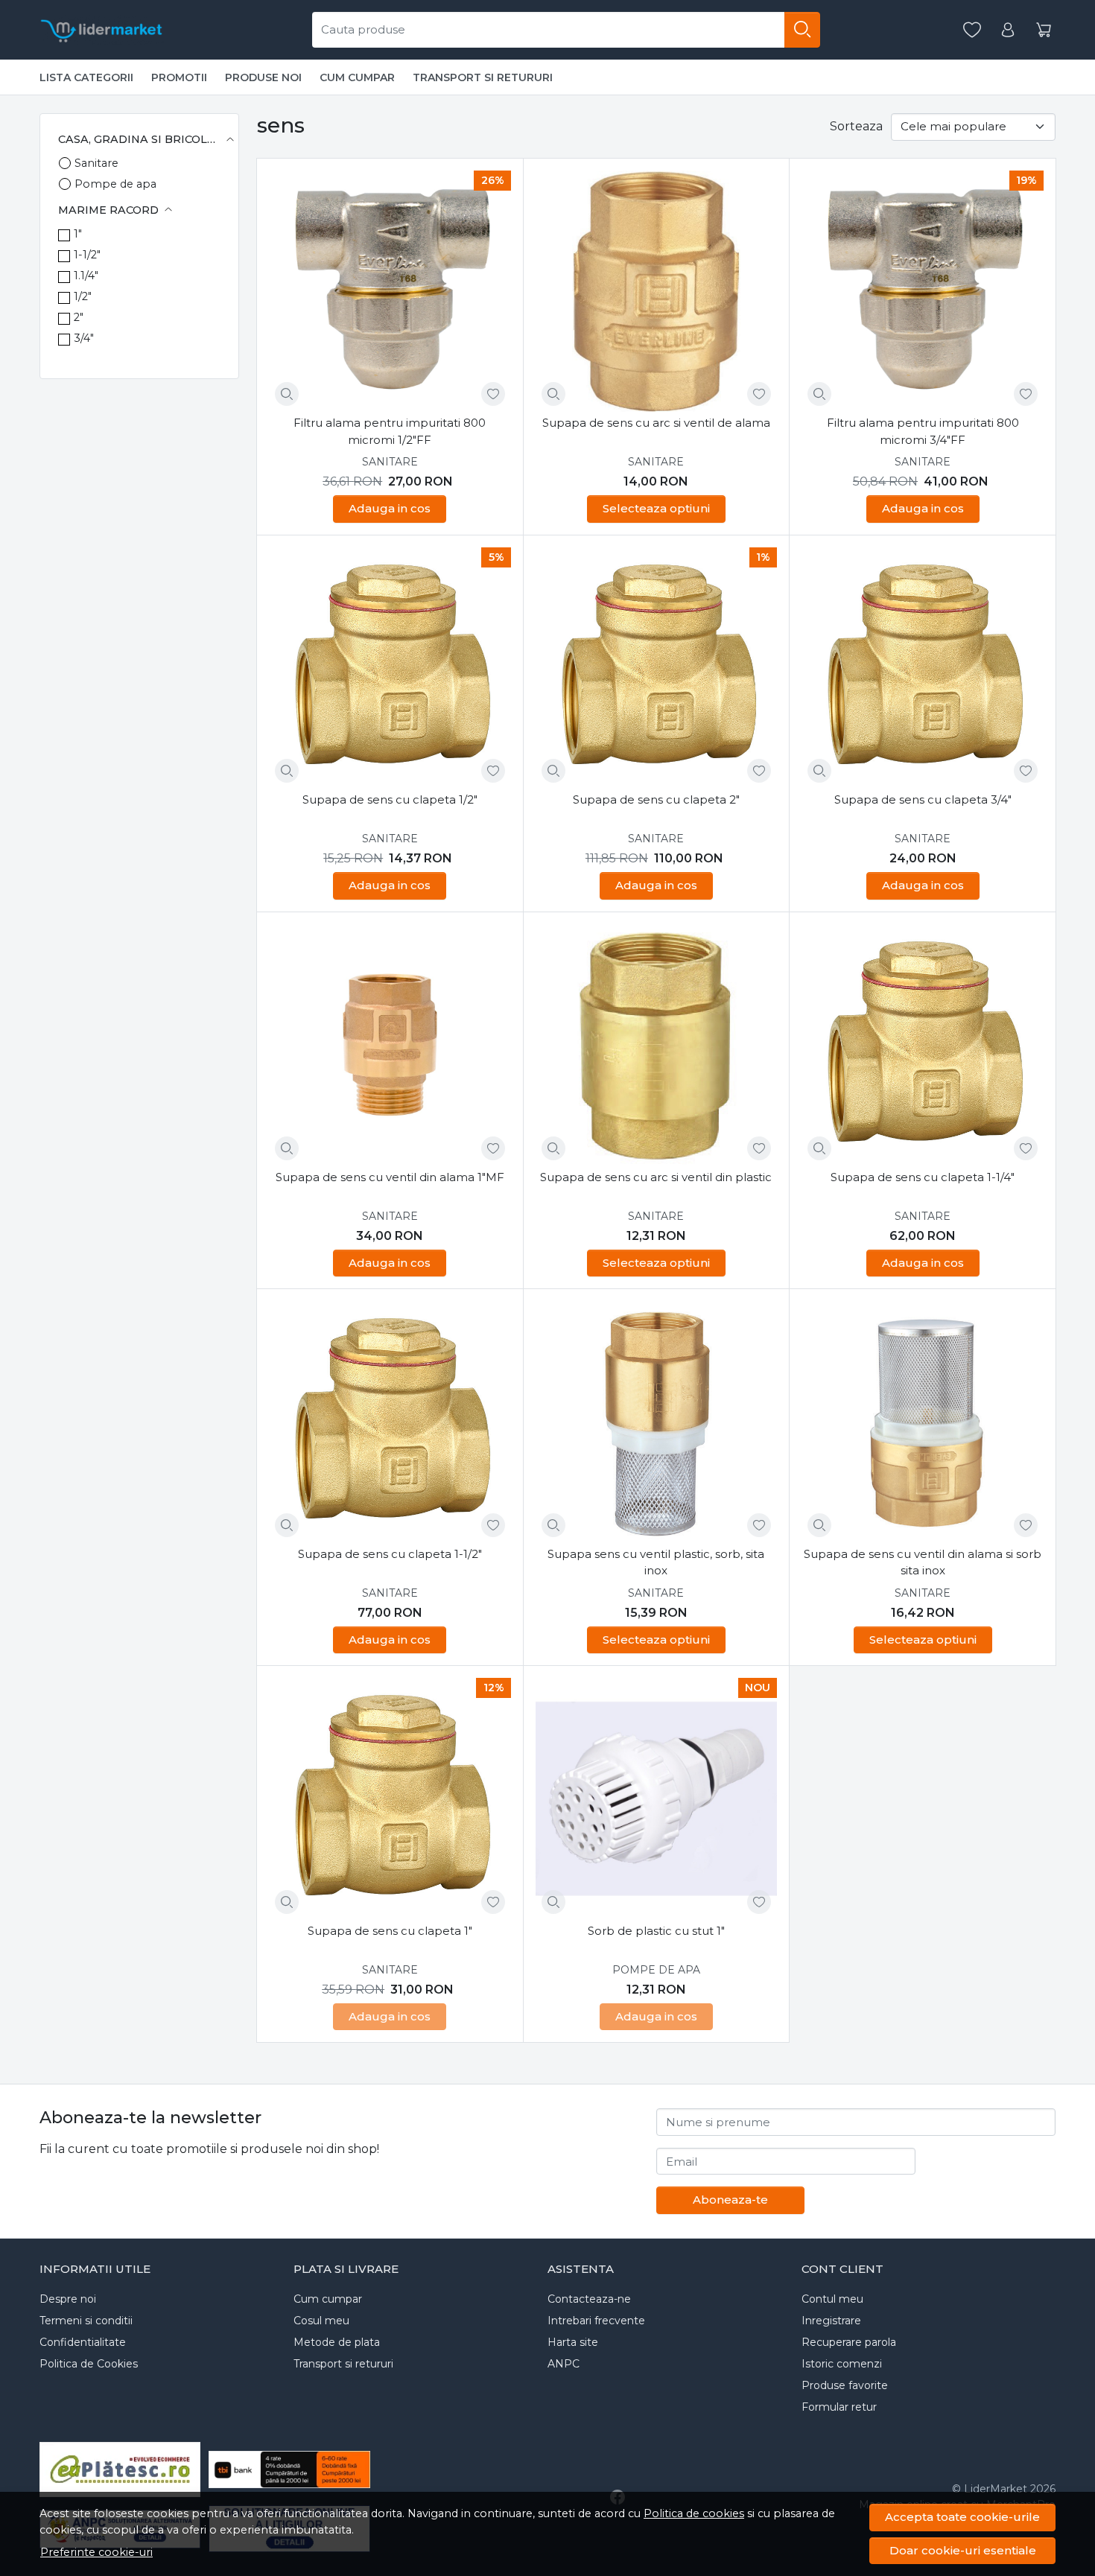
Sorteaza (856, 126)
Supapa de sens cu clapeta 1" (390, 1931)
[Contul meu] (1008, 30)
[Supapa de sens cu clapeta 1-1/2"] (390, 1422)
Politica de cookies (694, 2513)
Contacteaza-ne (589, 2299)
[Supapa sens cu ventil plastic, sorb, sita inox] (657, 1422)
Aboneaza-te (730, 2200)
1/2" (83, 296)
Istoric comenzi (842, 2364)
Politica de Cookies (89, 2364)
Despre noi (68, 2299)
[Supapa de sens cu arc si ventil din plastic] (657, 1045)
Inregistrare (831, 2321)
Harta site (573, 2342)
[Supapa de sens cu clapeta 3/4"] (923, 668)
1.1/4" (86, 276)
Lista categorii (86, 77)
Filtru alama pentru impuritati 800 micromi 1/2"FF (390, 431)
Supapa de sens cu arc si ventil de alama (656, 423)
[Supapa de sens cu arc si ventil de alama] (657, 292)
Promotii (179, 77)
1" (78, 234)
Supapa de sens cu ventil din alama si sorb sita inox (923, 1562)
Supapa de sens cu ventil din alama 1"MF (390, 1177)
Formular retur (839, 2407)
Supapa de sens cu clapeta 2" (656, 799)
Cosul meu (321, 2321)
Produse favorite (845, 2385)
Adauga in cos (390, 508)
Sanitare (96, 163)
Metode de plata (337, 2342)
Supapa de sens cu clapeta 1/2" (390, 799)
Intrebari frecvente (596, 2321)
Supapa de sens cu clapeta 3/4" (923, 799)
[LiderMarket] (102, 30)
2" (79, 317)
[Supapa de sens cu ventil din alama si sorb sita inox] (923, 1422)
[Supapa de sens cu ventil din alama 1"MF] (390, 1045)
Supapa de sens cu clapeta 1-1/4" (923, 1177)
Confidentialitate (83, 2342)
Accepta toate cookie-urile (962, 2517)
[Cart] (1044, 30)
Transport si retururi (483, 77)
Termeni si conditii (86, 2321)
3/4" (84, 338)
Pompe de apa (115, 184)
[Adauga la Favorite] (493, 394)
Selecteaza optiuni (656, 508)
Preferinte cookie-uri (96, 2552)
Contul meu (832, 2299)
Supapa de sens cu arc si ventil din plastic (656, 1177)
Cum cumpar (357, 77)
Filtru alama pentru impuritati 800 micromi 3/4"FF (923, 431)
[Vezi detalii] (287, 394)
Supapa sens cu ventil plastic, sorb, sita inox (656, 1562)
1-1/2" (87, 255)
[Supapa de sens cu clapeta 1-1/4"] (923, 1045)
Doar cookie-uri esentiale (963, 2550)
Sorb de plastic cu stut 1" (656, 1931)
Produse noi (263, 77)
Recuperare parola (849, 2342)
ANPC (564, 2364)
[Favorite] (972, 30)
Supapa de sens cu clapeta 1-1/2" (390, 1554)
